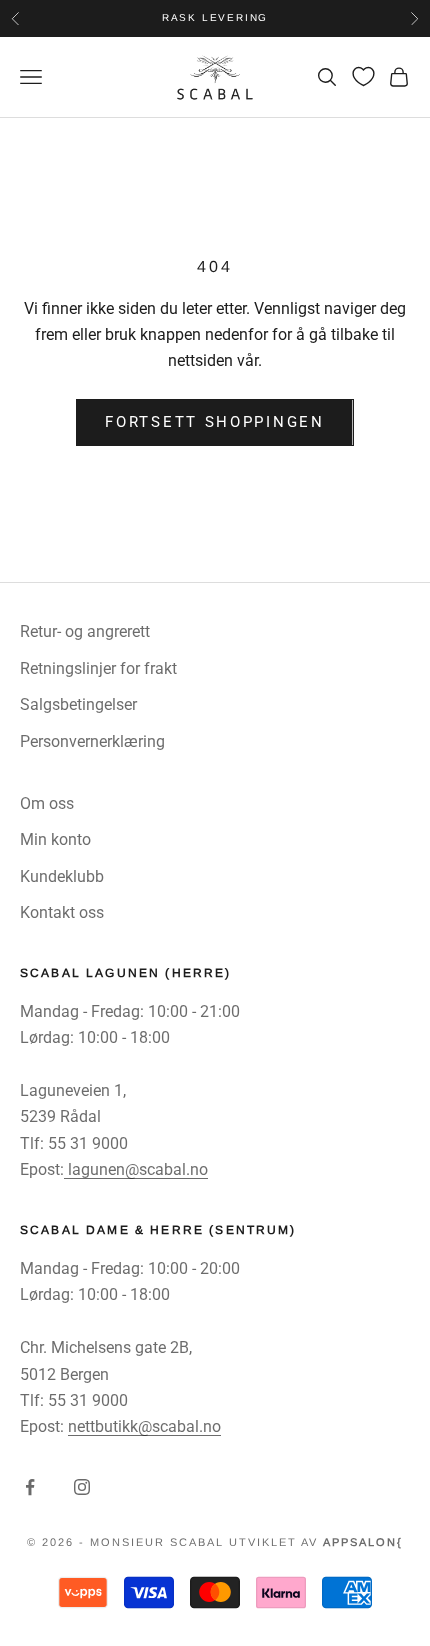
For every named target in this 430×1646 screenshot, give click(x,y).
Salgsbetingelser (78, 704)
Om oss (47, 803)
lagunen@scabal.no (136, 1169)
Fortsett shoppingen (214, 422)
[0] (363, 76)
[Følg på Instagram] (82, 1487)
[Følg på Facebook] (30, 1487)
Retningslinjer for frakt (98, 668)
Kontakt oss (62, 912)
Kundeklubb (62, 876)
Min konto (55, 839)
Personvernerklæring (92, 741)
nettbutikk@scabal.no (144, 1426)
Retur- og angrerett (85, 631)
